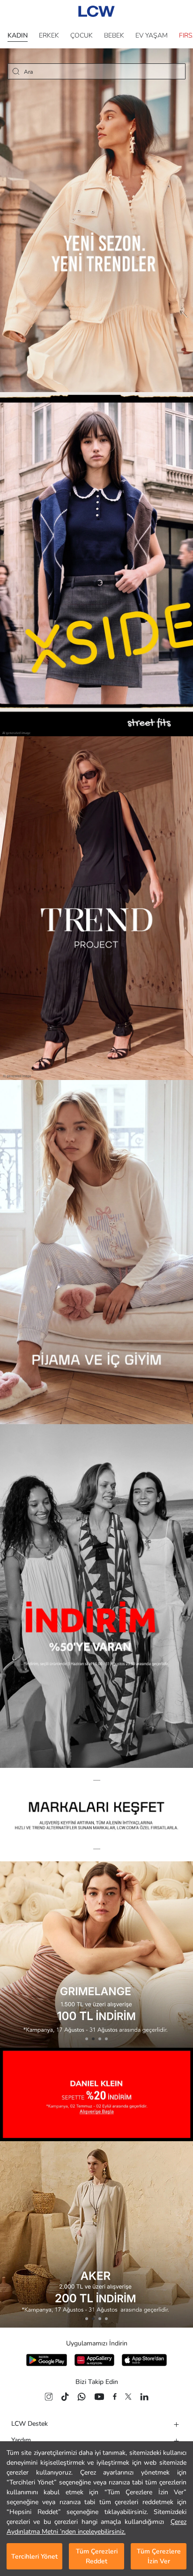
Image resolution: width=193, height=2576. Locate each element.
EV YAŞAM (152, 35)
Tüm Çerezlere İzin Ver (159, 2556)
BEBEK (114, 35)
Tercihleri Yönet (34, 2557)
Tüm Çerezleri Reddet (97, 2556)
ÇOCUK (82, 35)
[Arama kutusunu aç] (16, 71)
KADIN (18, 35)
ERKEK (49, 35)
